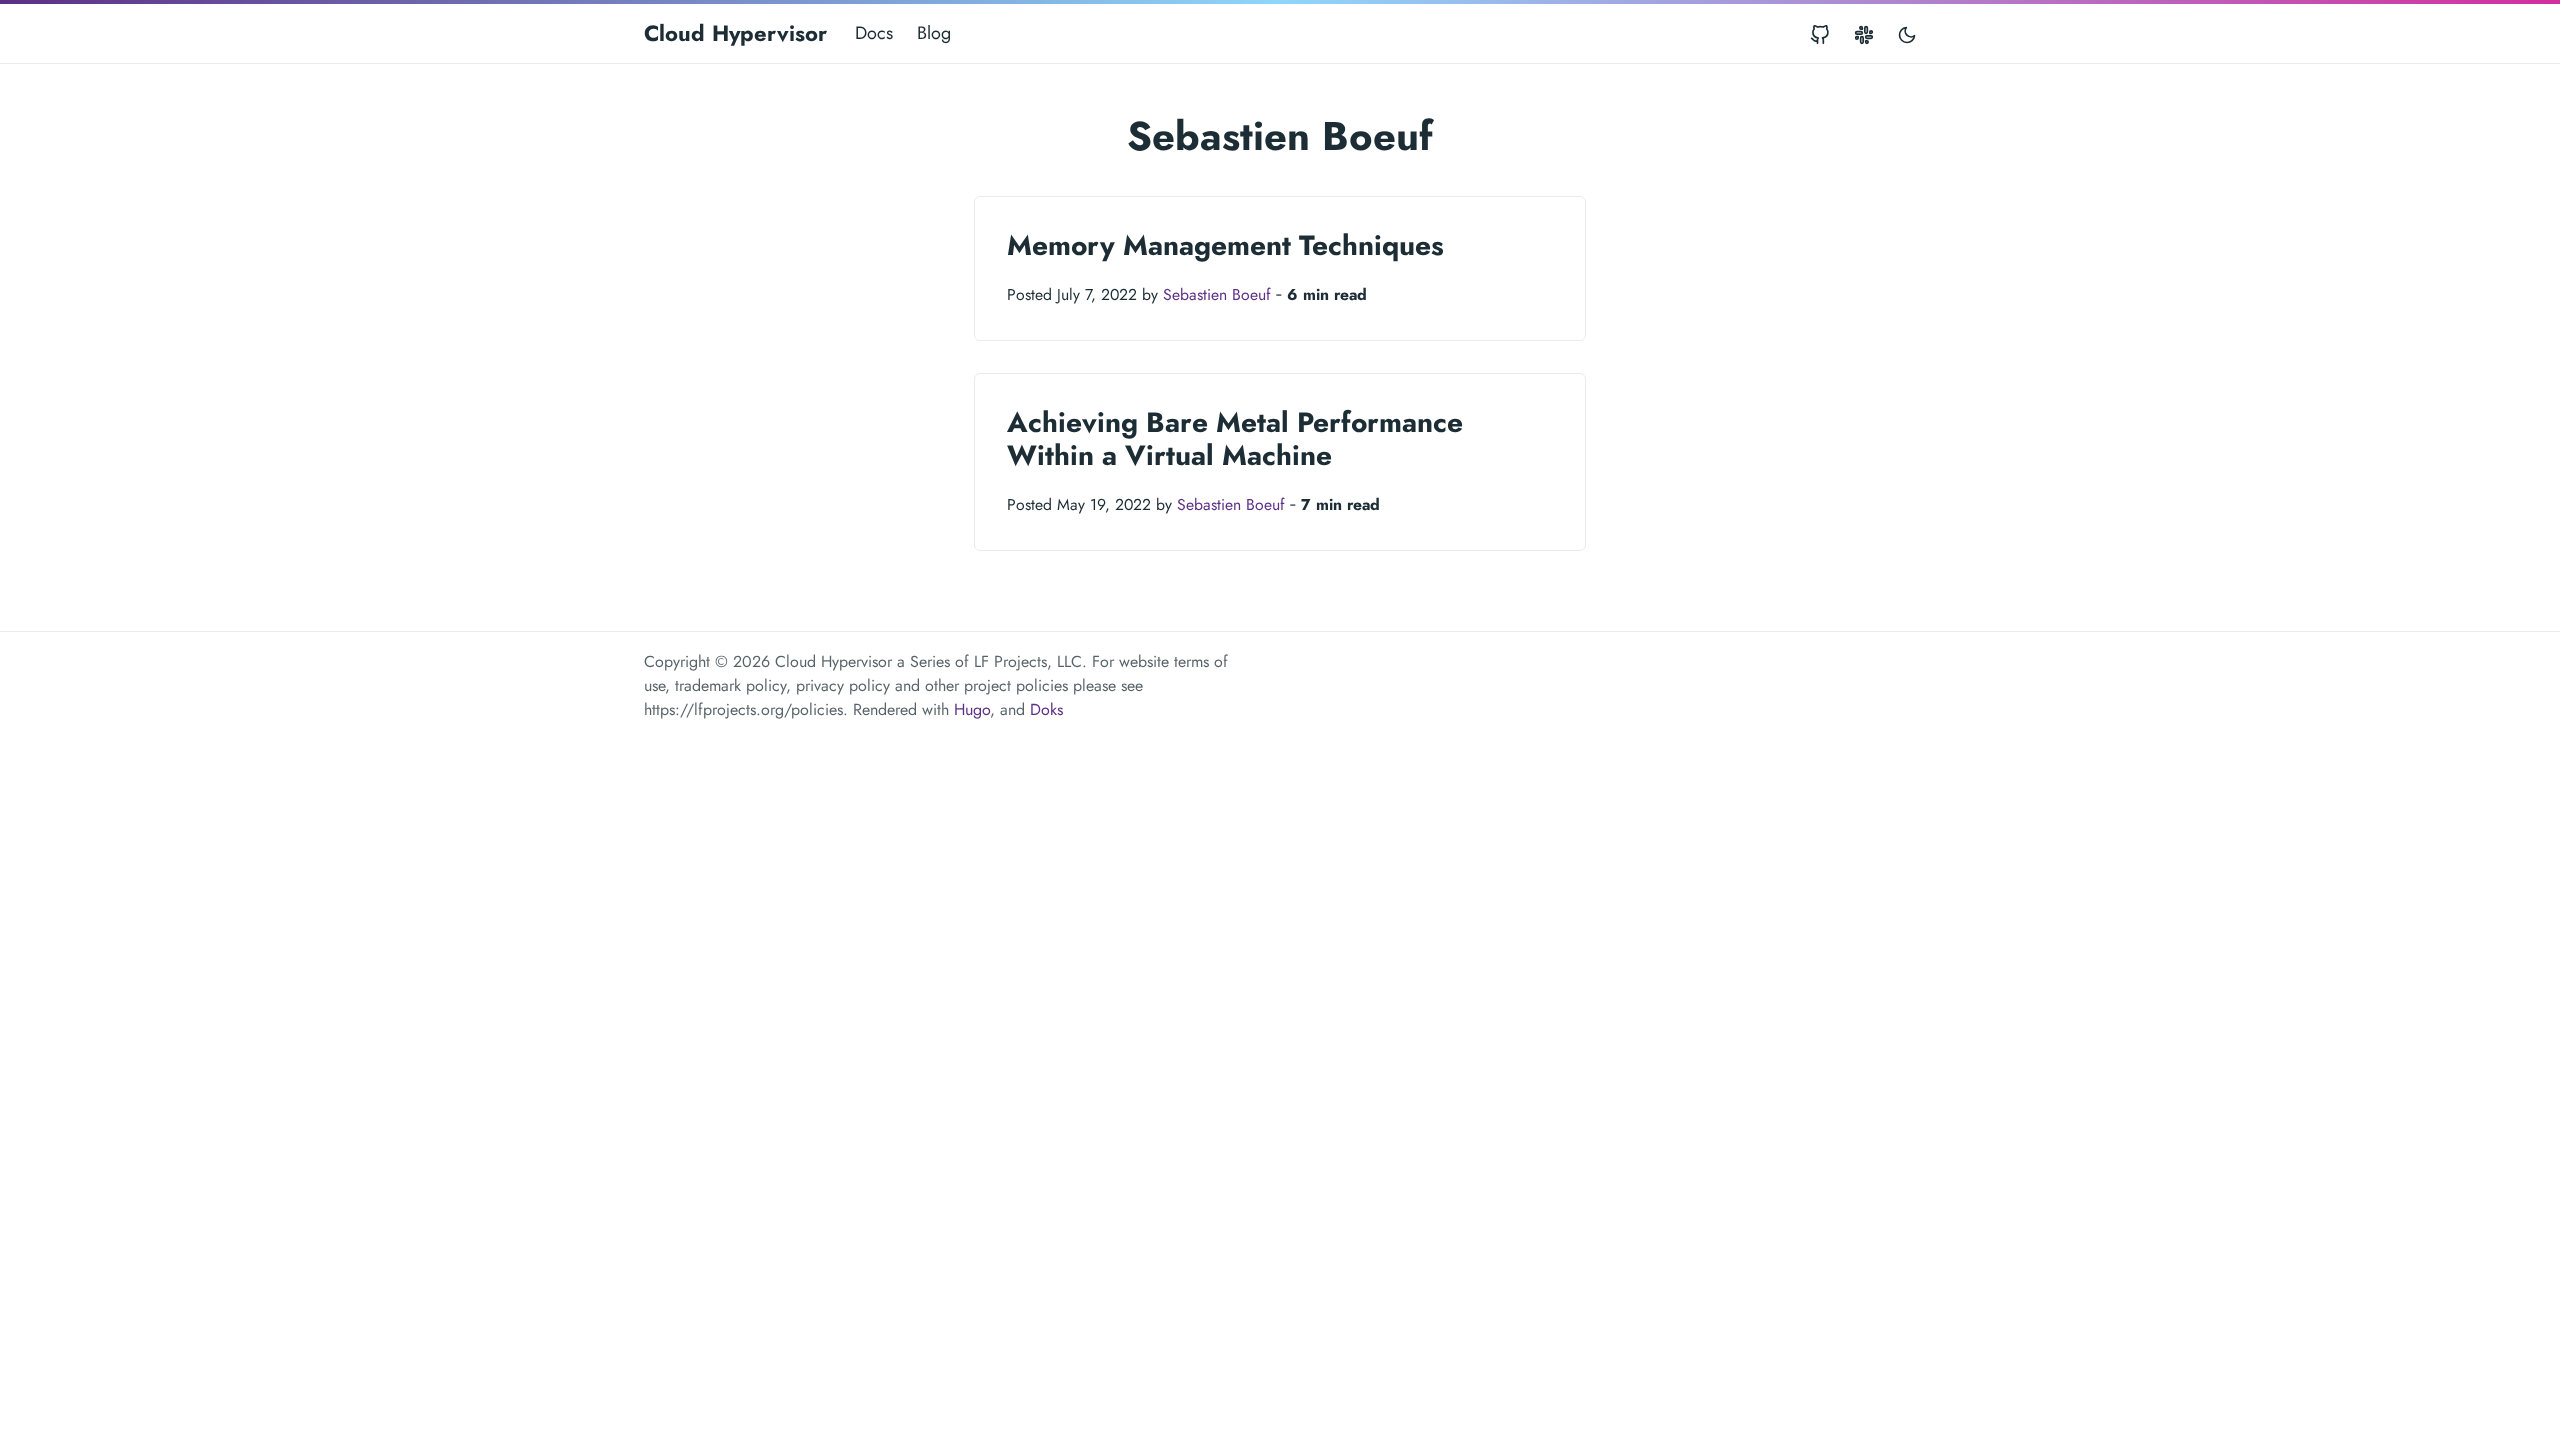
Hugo (972, 709)
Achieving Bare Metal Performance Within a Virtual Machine (1235, 439)
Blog (934, 33)
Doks (1046, 709)
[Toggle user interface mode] (1907, 33)
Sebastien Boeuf (1217, 294)
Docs (874, 33)
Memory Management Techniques (1225, 245)
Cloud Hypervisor (735, 33)
